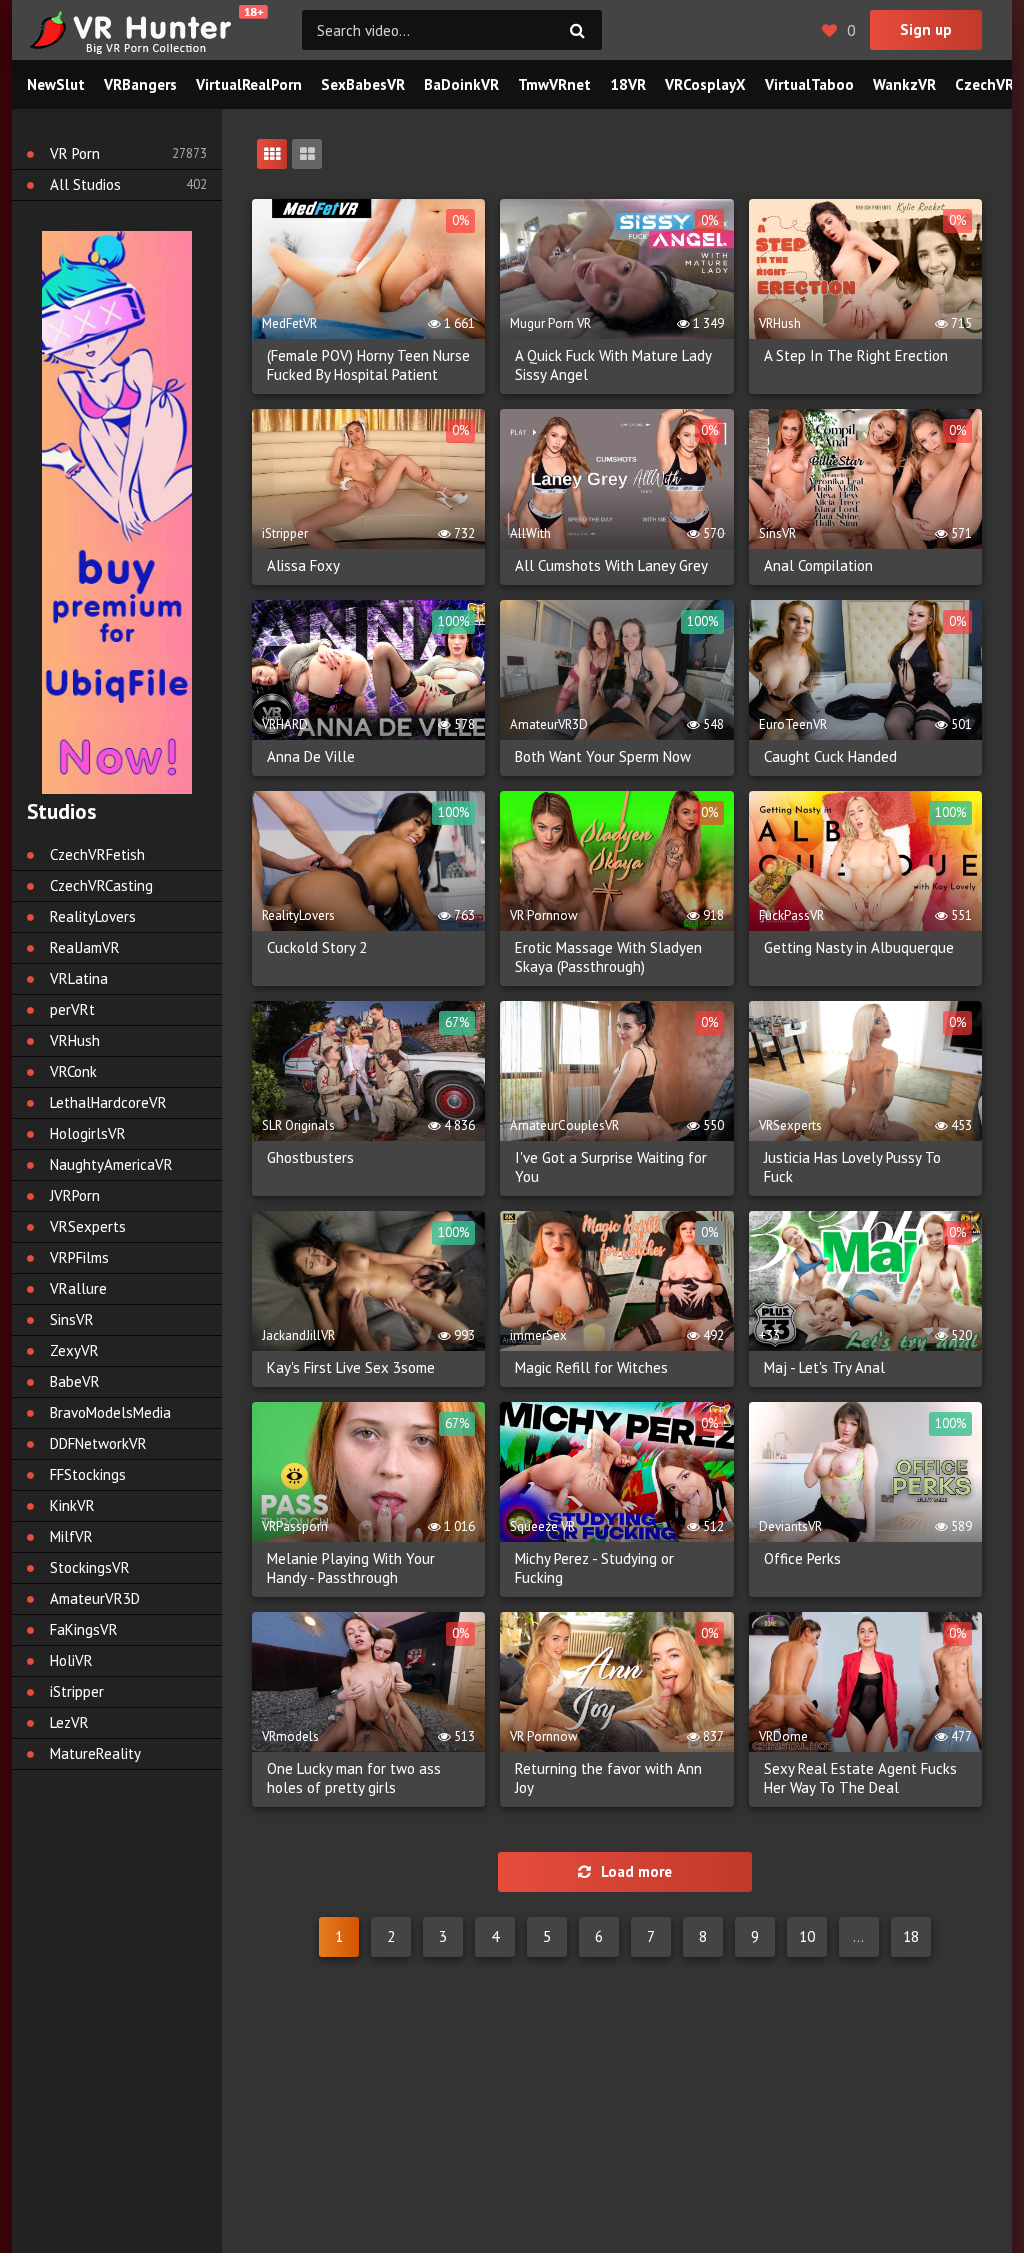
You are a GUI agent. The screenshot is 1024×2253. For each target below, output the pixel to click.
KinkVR (72, 1505)
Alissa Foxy (303, 565)
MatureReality (95, 1753)
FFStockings (88, 1474)
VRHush (75, 1040)
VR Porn (75, 153)
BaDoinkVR (461, 84)
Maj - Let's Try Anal (824, 1367)
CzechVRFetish (97, 854)
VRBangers (140, 84)
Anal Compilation (818, 565)
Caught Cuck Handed (830, 756)
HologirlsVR (88, 1133)
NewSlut (56, 84)
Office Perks (802, 1558)
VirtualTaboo (809, 84)
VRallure (78, 1288)
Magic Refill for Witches (591, 1367)
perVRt (72, 1009)
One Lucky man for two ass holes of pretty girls (354, 1778)
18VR (628, 84)
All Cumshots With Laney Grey (611, 565)
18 (911, 1936)
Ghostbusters (310, 1157)
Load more (636, 1871)
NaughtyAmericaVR (111, 1164)
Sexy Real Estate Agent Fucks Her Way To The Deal (860, 1778)
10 (807, 1936)
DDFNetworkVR (98, 1443)
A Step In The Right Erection (856, 355)
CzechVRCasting (101, 885)
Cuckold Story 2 (317, 947)
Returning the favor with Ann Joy (608, 1778)
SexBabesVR (363, 84)
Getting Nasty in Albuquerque (859, 947)
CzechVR (984, 84)
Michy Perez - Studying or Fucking (594, 1568)
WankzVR (904, 84)
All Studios (85, 184)
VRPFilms (79, 1257)
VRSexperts (88, 1226)
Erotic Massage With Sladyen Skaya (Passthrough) (608, 957)
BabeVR (75, 1381)
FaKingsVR (84, 1629)
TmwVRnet (554, 84)
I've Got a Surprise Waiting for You (611, 1167)
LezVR (69, 1722)
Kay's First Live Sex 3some (351, 1367)
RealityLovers (93, 916)
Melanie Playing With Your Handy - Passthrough (351, 1568)
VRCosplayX (705, 84)
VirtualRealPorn (249, 84)
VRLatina (79, 978)
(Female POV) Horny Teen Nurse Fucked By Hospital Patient (368, 365)
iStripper (77, 1691)
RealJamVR (85, 947)
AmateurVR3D (95, 1598)
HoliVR (71, 1660)
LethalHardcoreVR (108, 1102)
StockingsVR (90, 1567)
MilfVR (71, 1536)
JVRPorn (75, 1195)
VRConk (73, 1071)
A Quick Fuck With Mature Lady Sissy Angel (613, 365)
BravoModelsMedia (110, 1412)
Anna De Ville (311, 756)
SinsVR (72, 1319)
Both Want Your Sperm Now (603, 756)
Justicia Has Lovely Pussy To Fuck (852, 1167)
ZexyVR (74, 1350)
